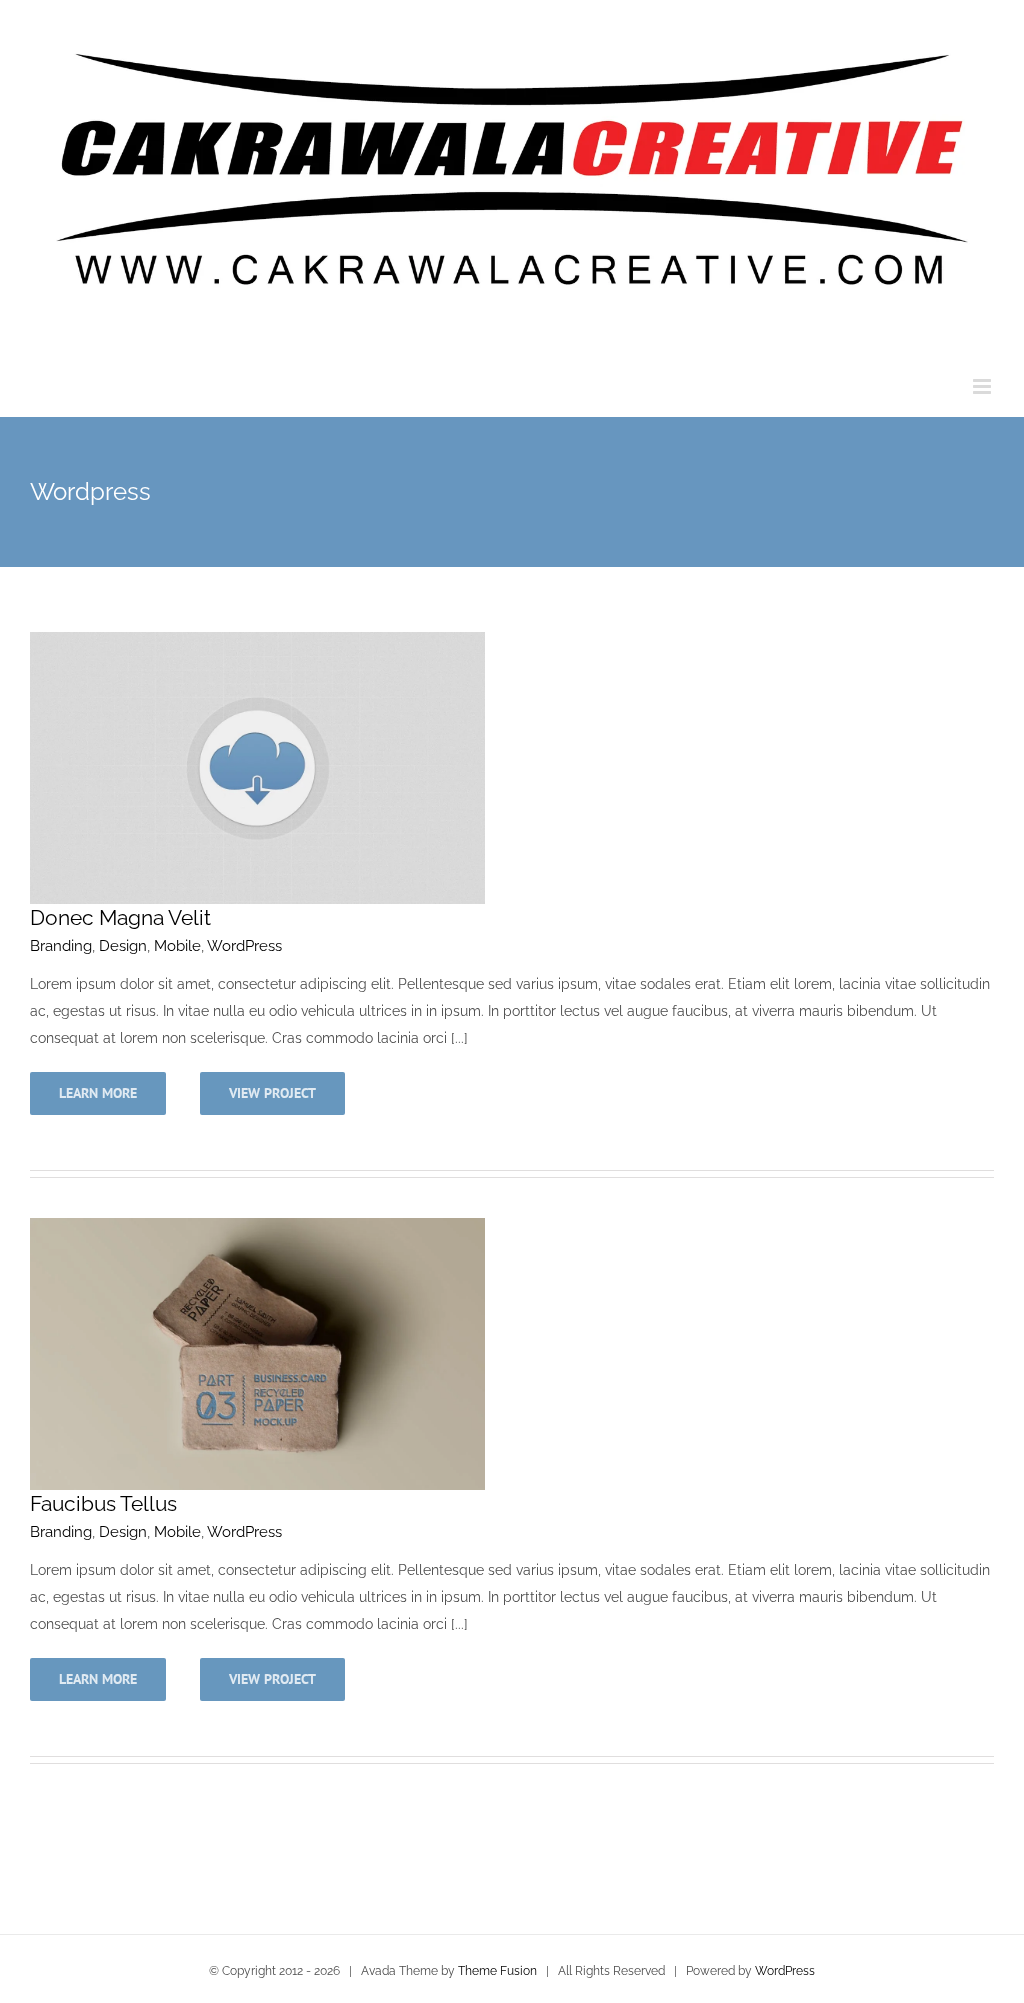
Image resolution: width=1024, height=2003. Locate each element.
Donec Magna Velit (120, 917)
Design (123, 946)
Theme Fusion (497, 1971)
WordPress (244, 946)
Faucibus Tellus (103, 1503)
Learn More (98, 1093)
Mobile (177, 946)
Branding (61, 946)
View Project (272, 1093)
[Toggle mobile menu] (983, 386)
